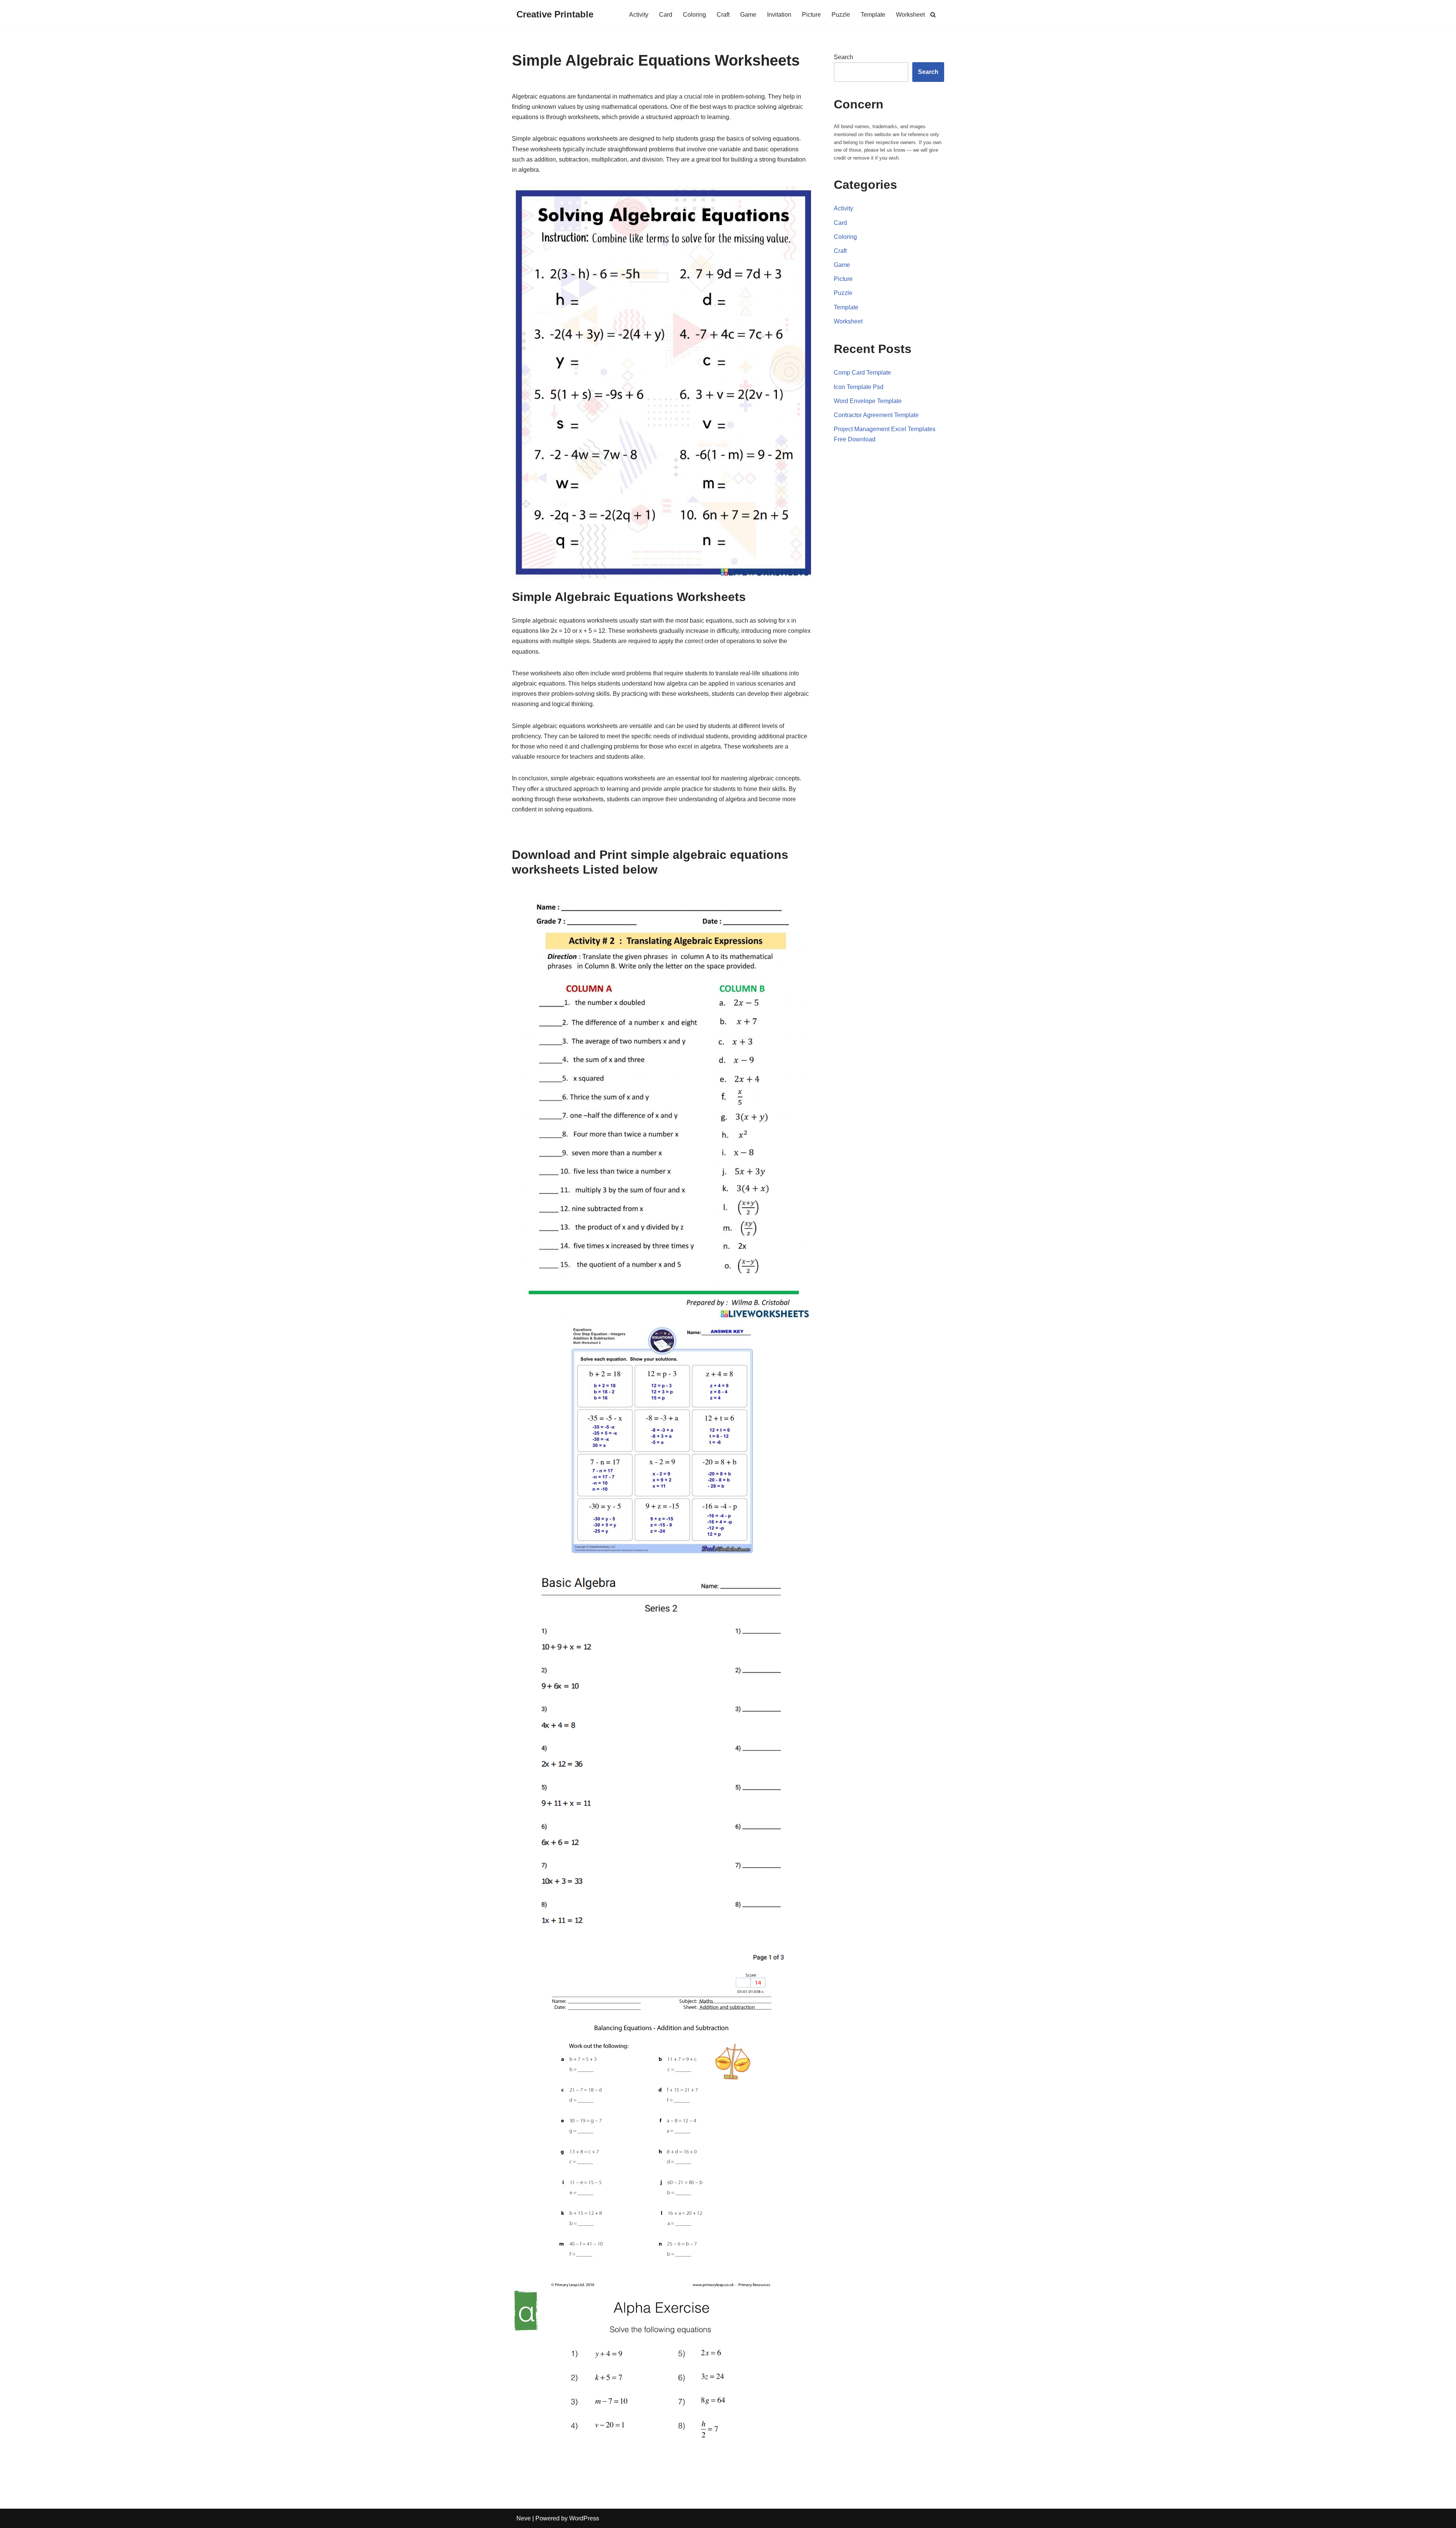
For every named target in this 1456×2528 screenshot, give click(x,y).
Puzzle (841, 15)
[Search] (933, 15)
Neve (524, 2518)
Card (666, 15)
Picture (811, 15)
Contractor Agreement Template (876, 415)
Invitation (779, 15)
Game (748, 15)
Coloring (694, 15)
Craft (723, 15)
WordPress (584, 2518)
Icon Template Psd (859, 387)
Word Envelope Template (868, 401)
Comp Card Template (862, 373)
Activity (639, 15)
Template (873, 15)
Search (843, 57)
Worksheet (910, 15)
